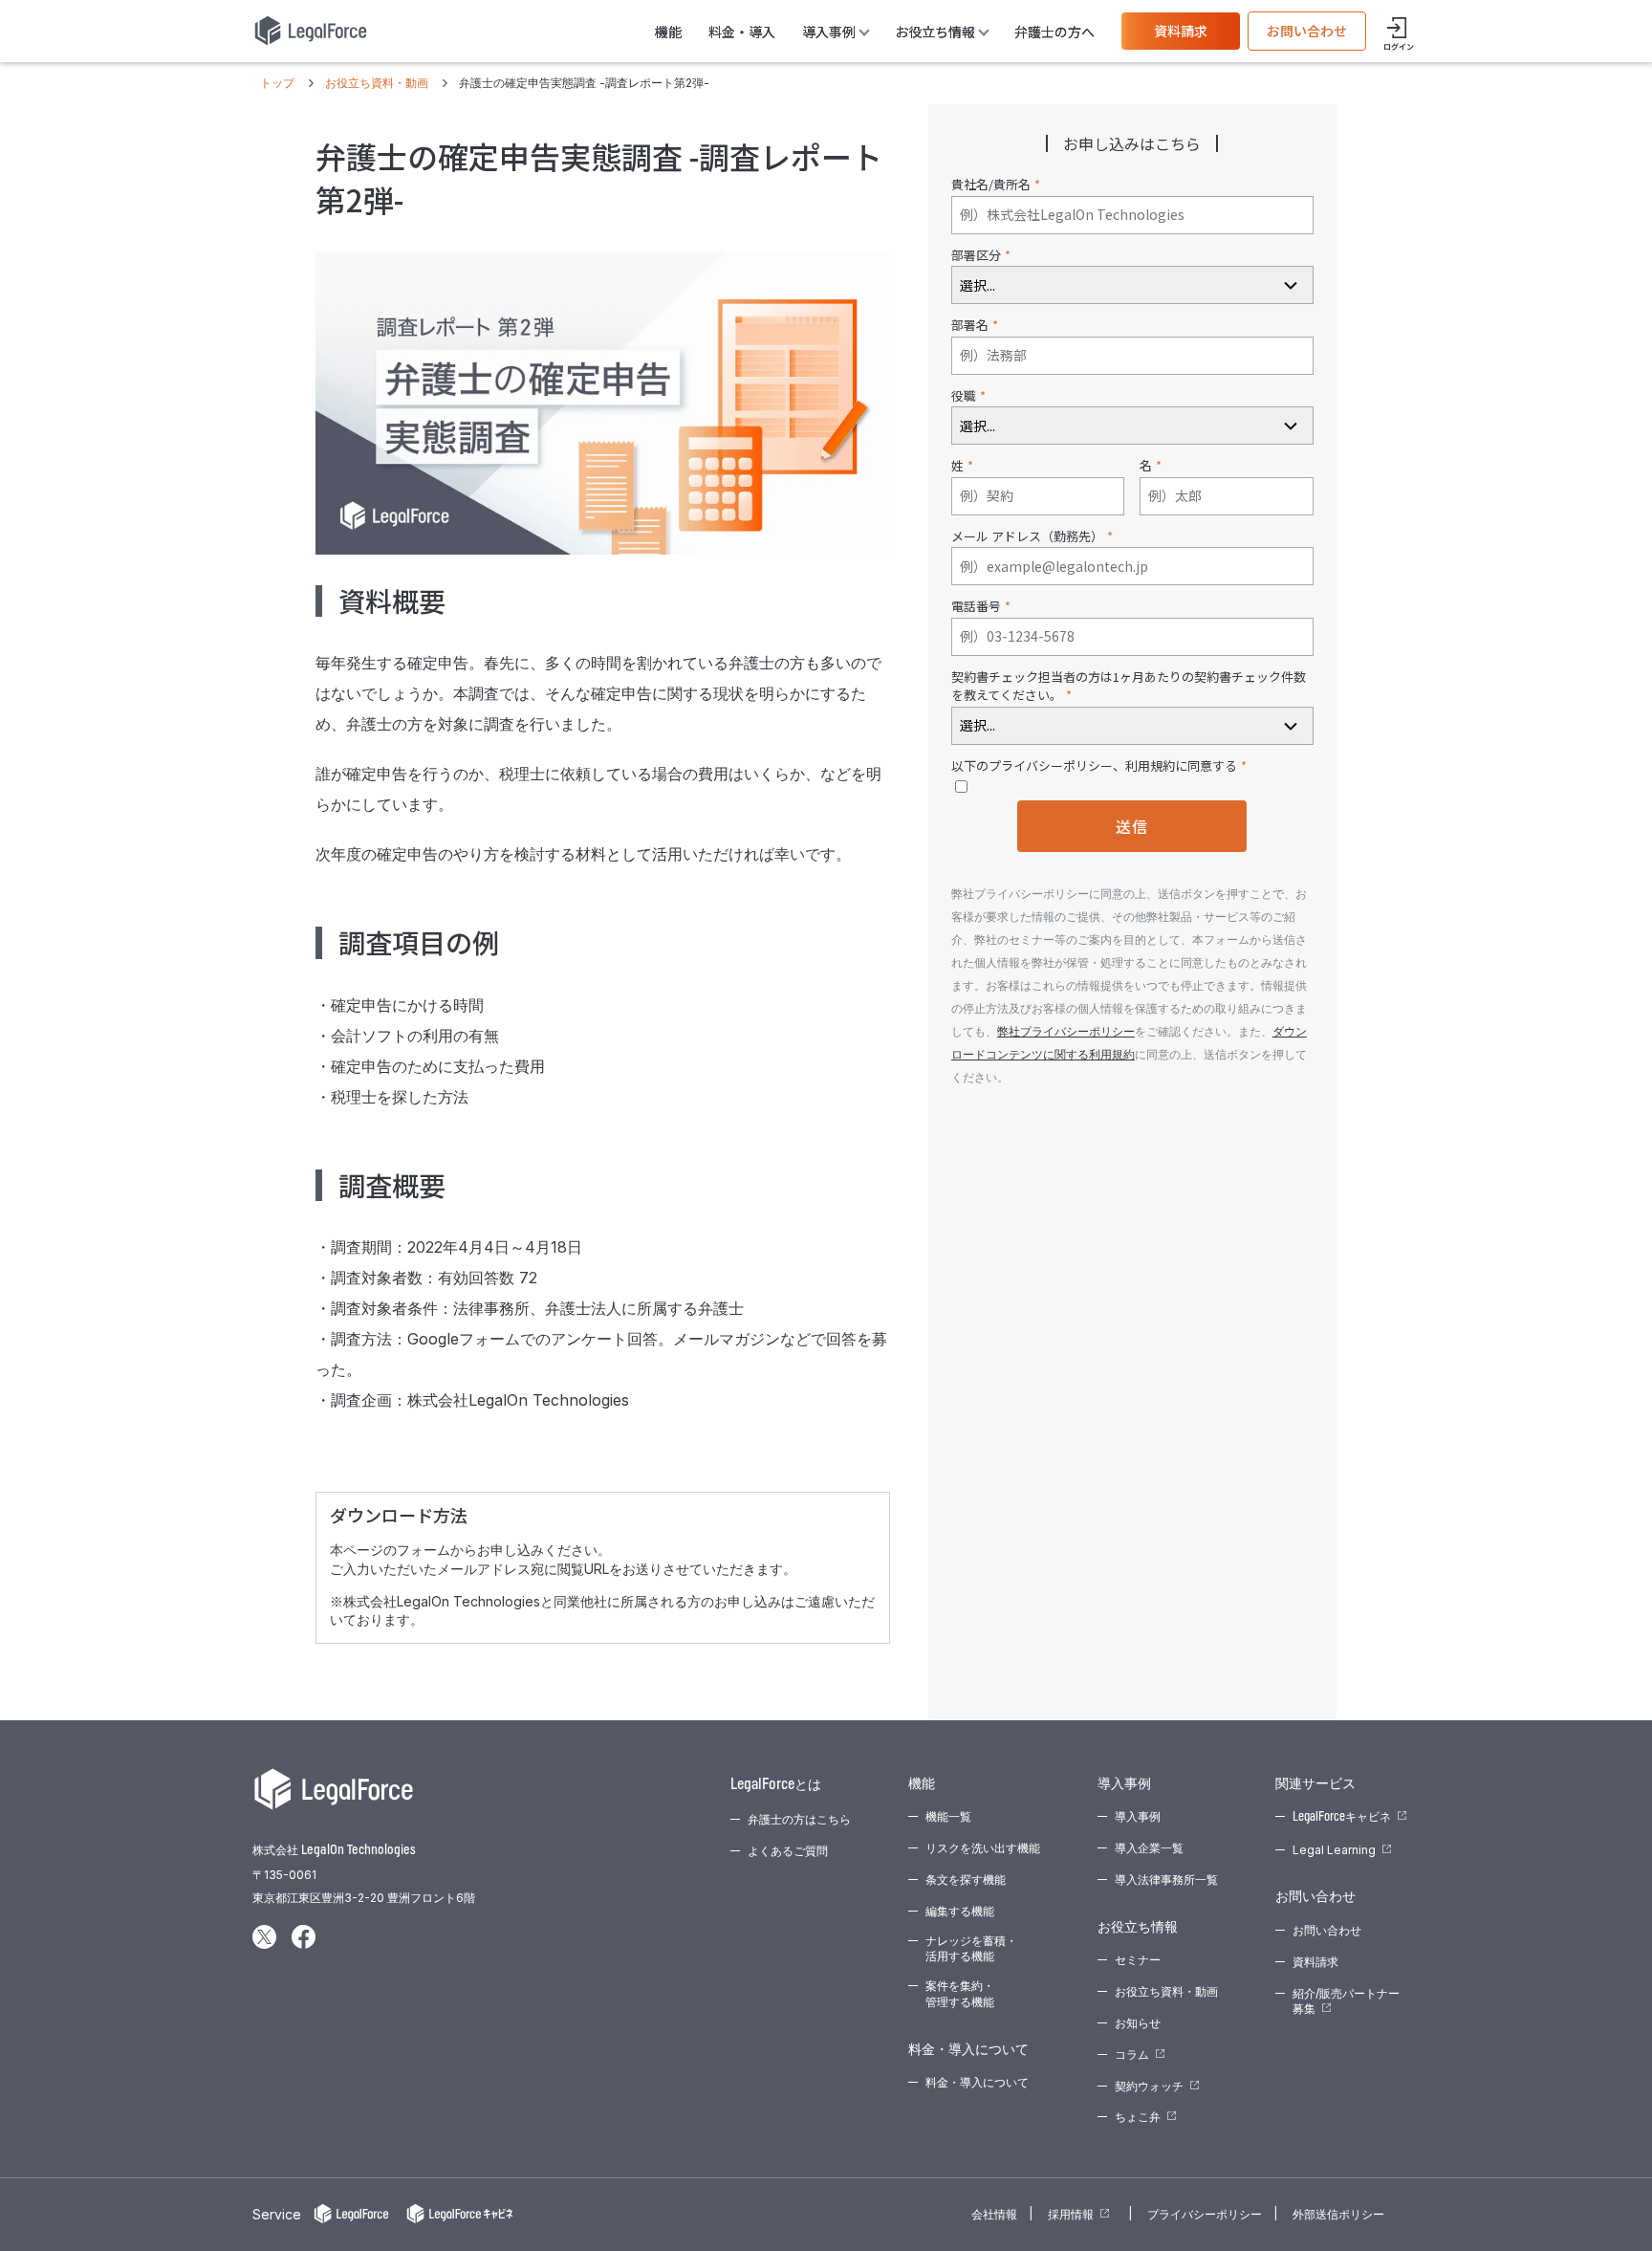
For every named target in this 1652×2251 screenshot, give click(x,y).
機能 (668, 32)
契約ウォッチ (1149, 2086)
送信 (1132, 826)
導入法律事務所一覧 (1166, 1879)
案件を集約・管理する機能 (960, 1994)
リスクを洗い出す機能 (983, 1848)
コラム (1132, 2054)
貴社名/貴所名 (991, 184)
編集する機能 (960, 1911)
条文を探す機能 (966, 1879)
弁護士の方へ (1054, 32)
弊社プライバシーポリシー (1066, 1031)
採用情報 (1071, 2214)
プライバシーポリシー (1205, 2214)
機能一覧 (948, 1816)
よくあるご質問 (788, 1851)
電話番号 (976, 606)
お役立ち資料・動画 (1166, 1991)
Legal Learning (1334, 1850)
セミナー (1138, 1960)
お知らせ (1138, 2023)
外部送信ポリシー (1338, 2214)
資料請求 (1181, 31)
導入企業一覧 (1149, 1848)
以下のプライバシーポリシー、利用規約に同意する (1094, 765)
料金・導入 (742, 32)
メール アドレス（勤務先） (1027, 536)
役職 (964, 395)
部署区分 (976, 255)
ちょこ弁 (1138, 2117)
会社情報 (994, 2214)
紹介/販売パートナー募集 (1346, 2001)
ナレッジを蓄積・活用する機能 (971, 1949)
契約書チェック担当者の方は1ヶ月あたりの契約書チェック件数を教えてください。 (1129, 686)
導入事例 (1138, 1816)
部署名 (970, 325)
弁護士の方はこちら (799, 1819)
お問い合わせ (1307, 31)
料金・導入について (977, 2082)
